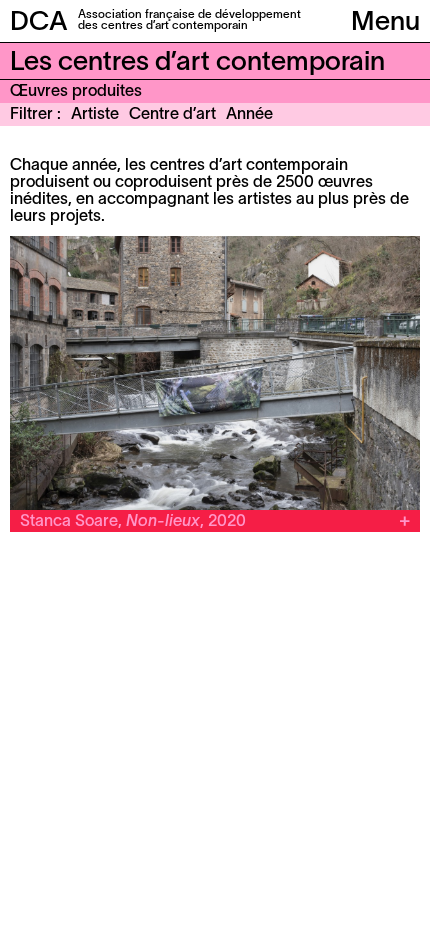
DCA (39, 23)
